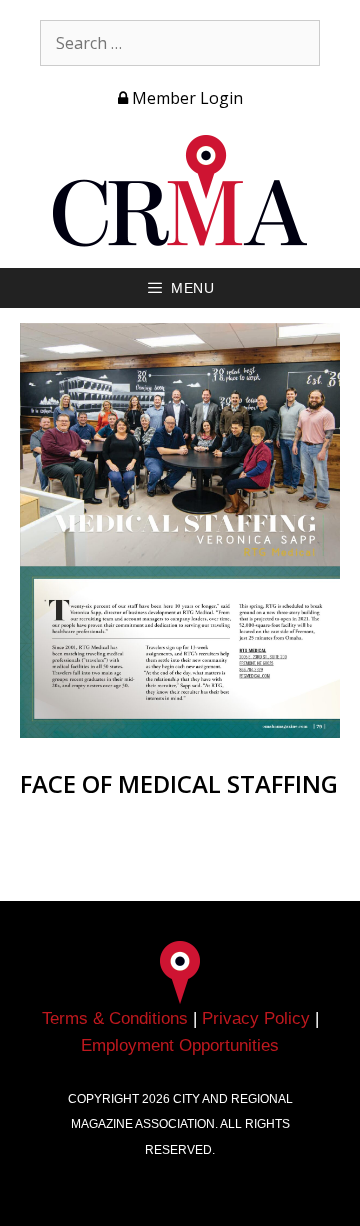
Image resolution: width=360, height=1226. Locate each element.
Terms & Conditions (115, 1018)
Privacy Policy (256, 1018)
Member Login (185, 98)
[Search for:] (180, 43)
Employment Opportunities (180, 1045)
